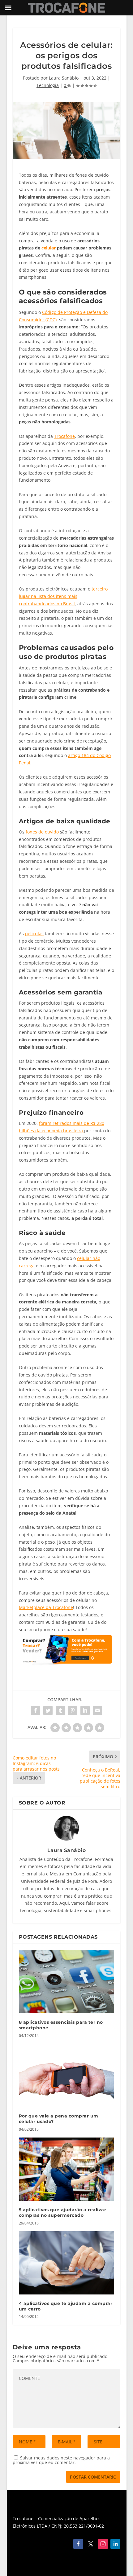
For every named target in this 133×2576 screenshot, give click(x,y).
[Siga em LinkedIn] (115, 2544)
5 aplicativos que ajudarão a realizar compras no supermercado (63, 2212)
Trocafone (64, 436)
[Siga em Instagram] (103, 2544)
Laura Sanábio (64, 78)
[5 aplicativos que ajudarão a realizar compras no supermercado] (66, 2169)
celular (49, 248)
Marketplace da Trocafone (46, 1607)
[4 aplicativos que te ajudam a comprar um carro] (66, 2263)
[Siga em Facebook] (78, 2544)
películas (34, 934)
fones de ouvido (42, 832)
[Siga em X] (91, 2544)
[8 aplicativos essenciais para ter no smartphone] (66, 1982)
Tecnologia (48, 85)
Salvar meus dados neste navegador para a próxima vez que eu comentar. (61, 2460)
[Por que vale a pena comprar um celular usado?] (66, 2076)
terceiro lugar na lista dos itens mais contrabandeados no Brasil (63, 596)
